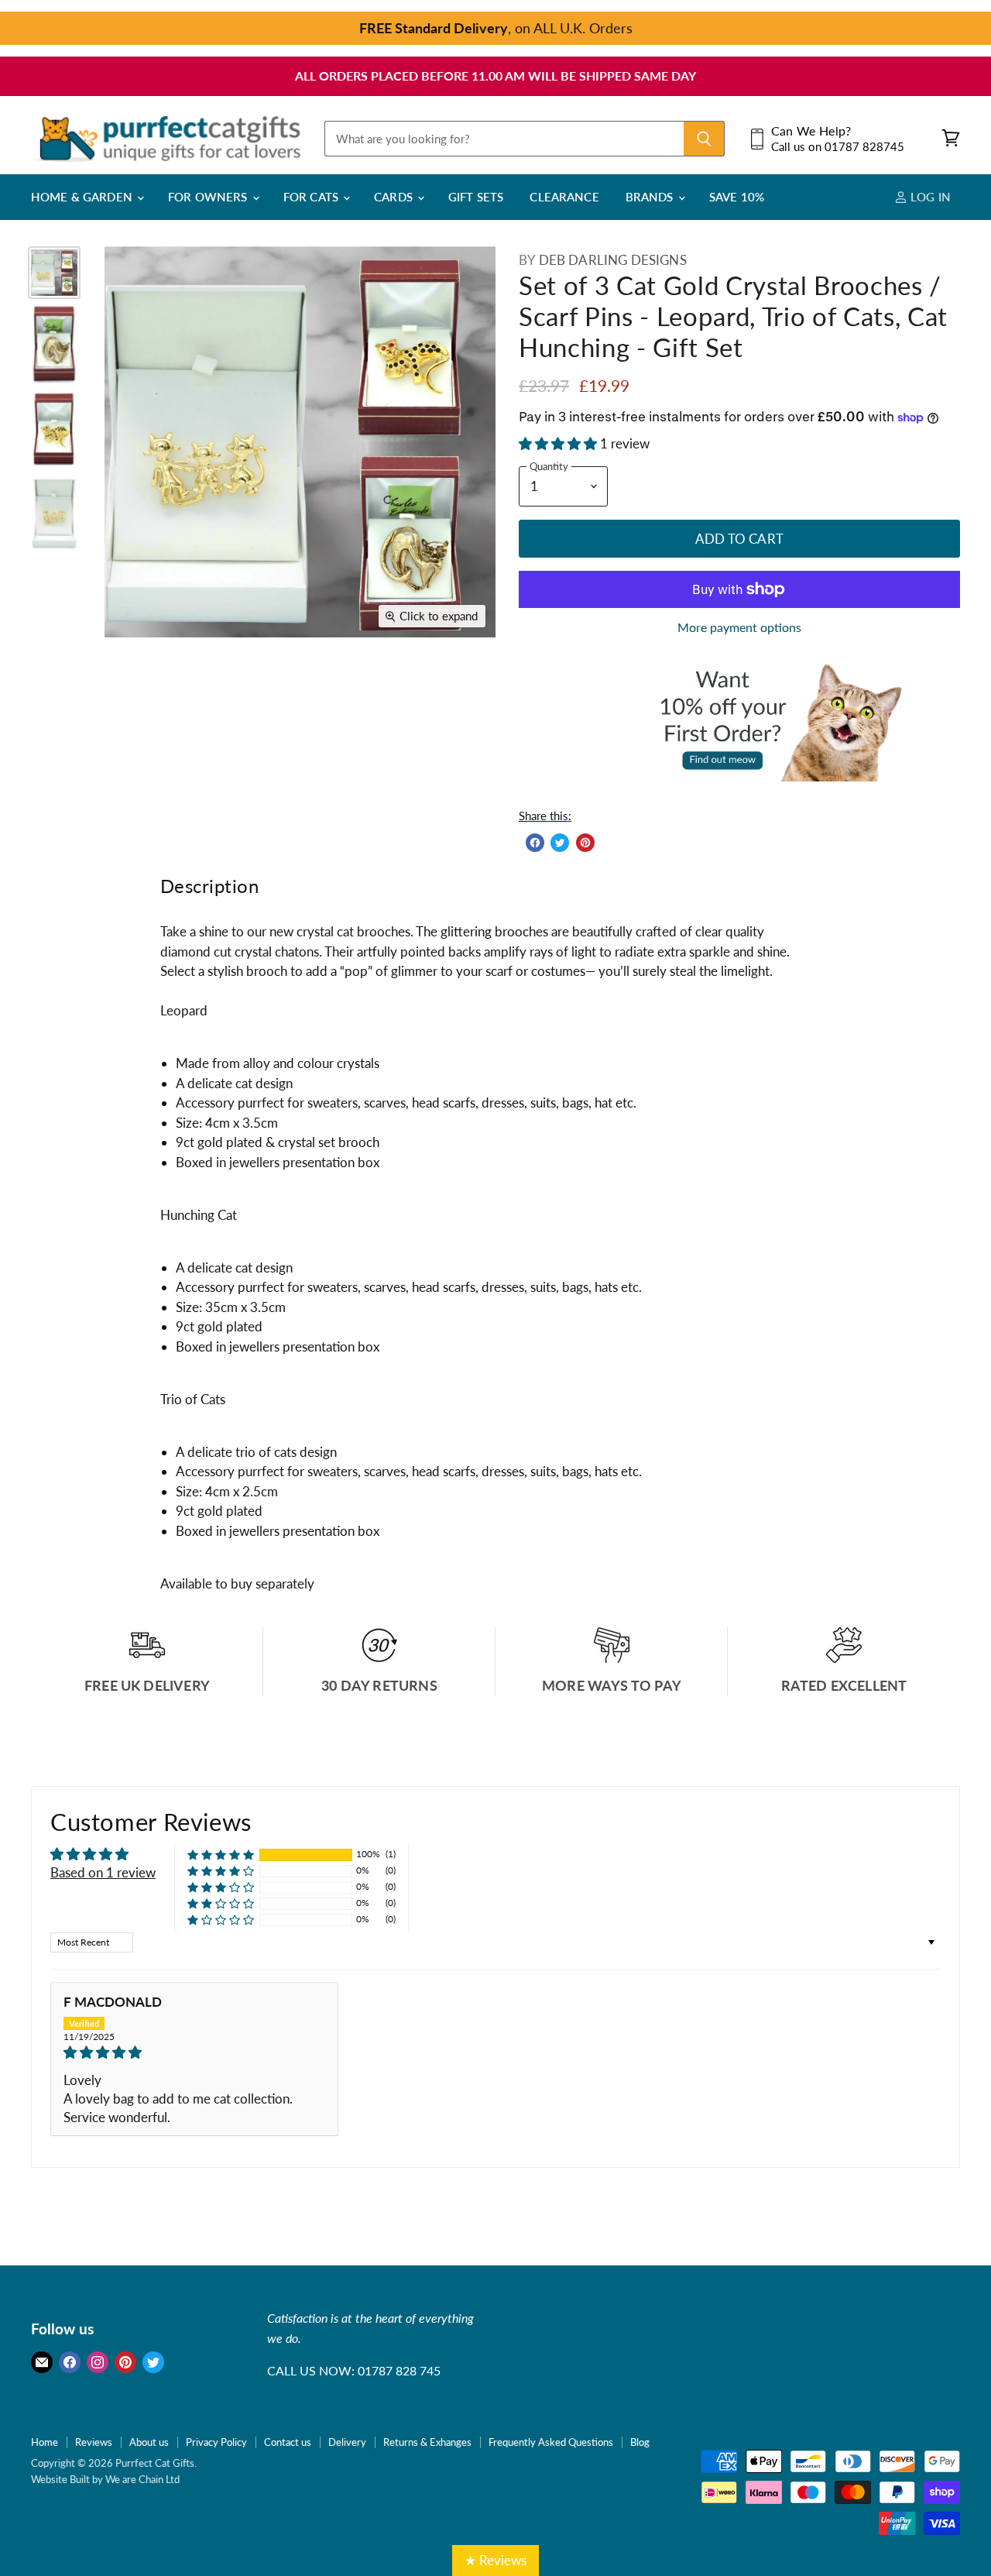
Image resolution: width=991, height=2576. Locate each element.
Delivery (347, 2442)
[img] (194, 2052)
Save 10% (737, 197)
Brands (651, 197)
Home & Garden (83, 197)
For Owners (209, 197)
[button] (559, 443)
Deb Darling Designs (613, 260)
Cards (395, 197)
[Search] (704, 139)
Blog (640, 2442)
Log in (929, 197)
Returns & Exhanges (427, 2442)
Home (45, 2442)
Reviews (94, 2442)
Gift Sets (476, 197)
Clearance (564, 197)
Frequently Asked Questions (551, 2442)
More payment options (739, 627)
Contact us (288, 2442)
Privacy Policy (216, 2442)
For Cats (312, 197)
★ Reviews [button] (495, 2560)
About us (149, 2442)
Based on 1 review (103, 1872)
